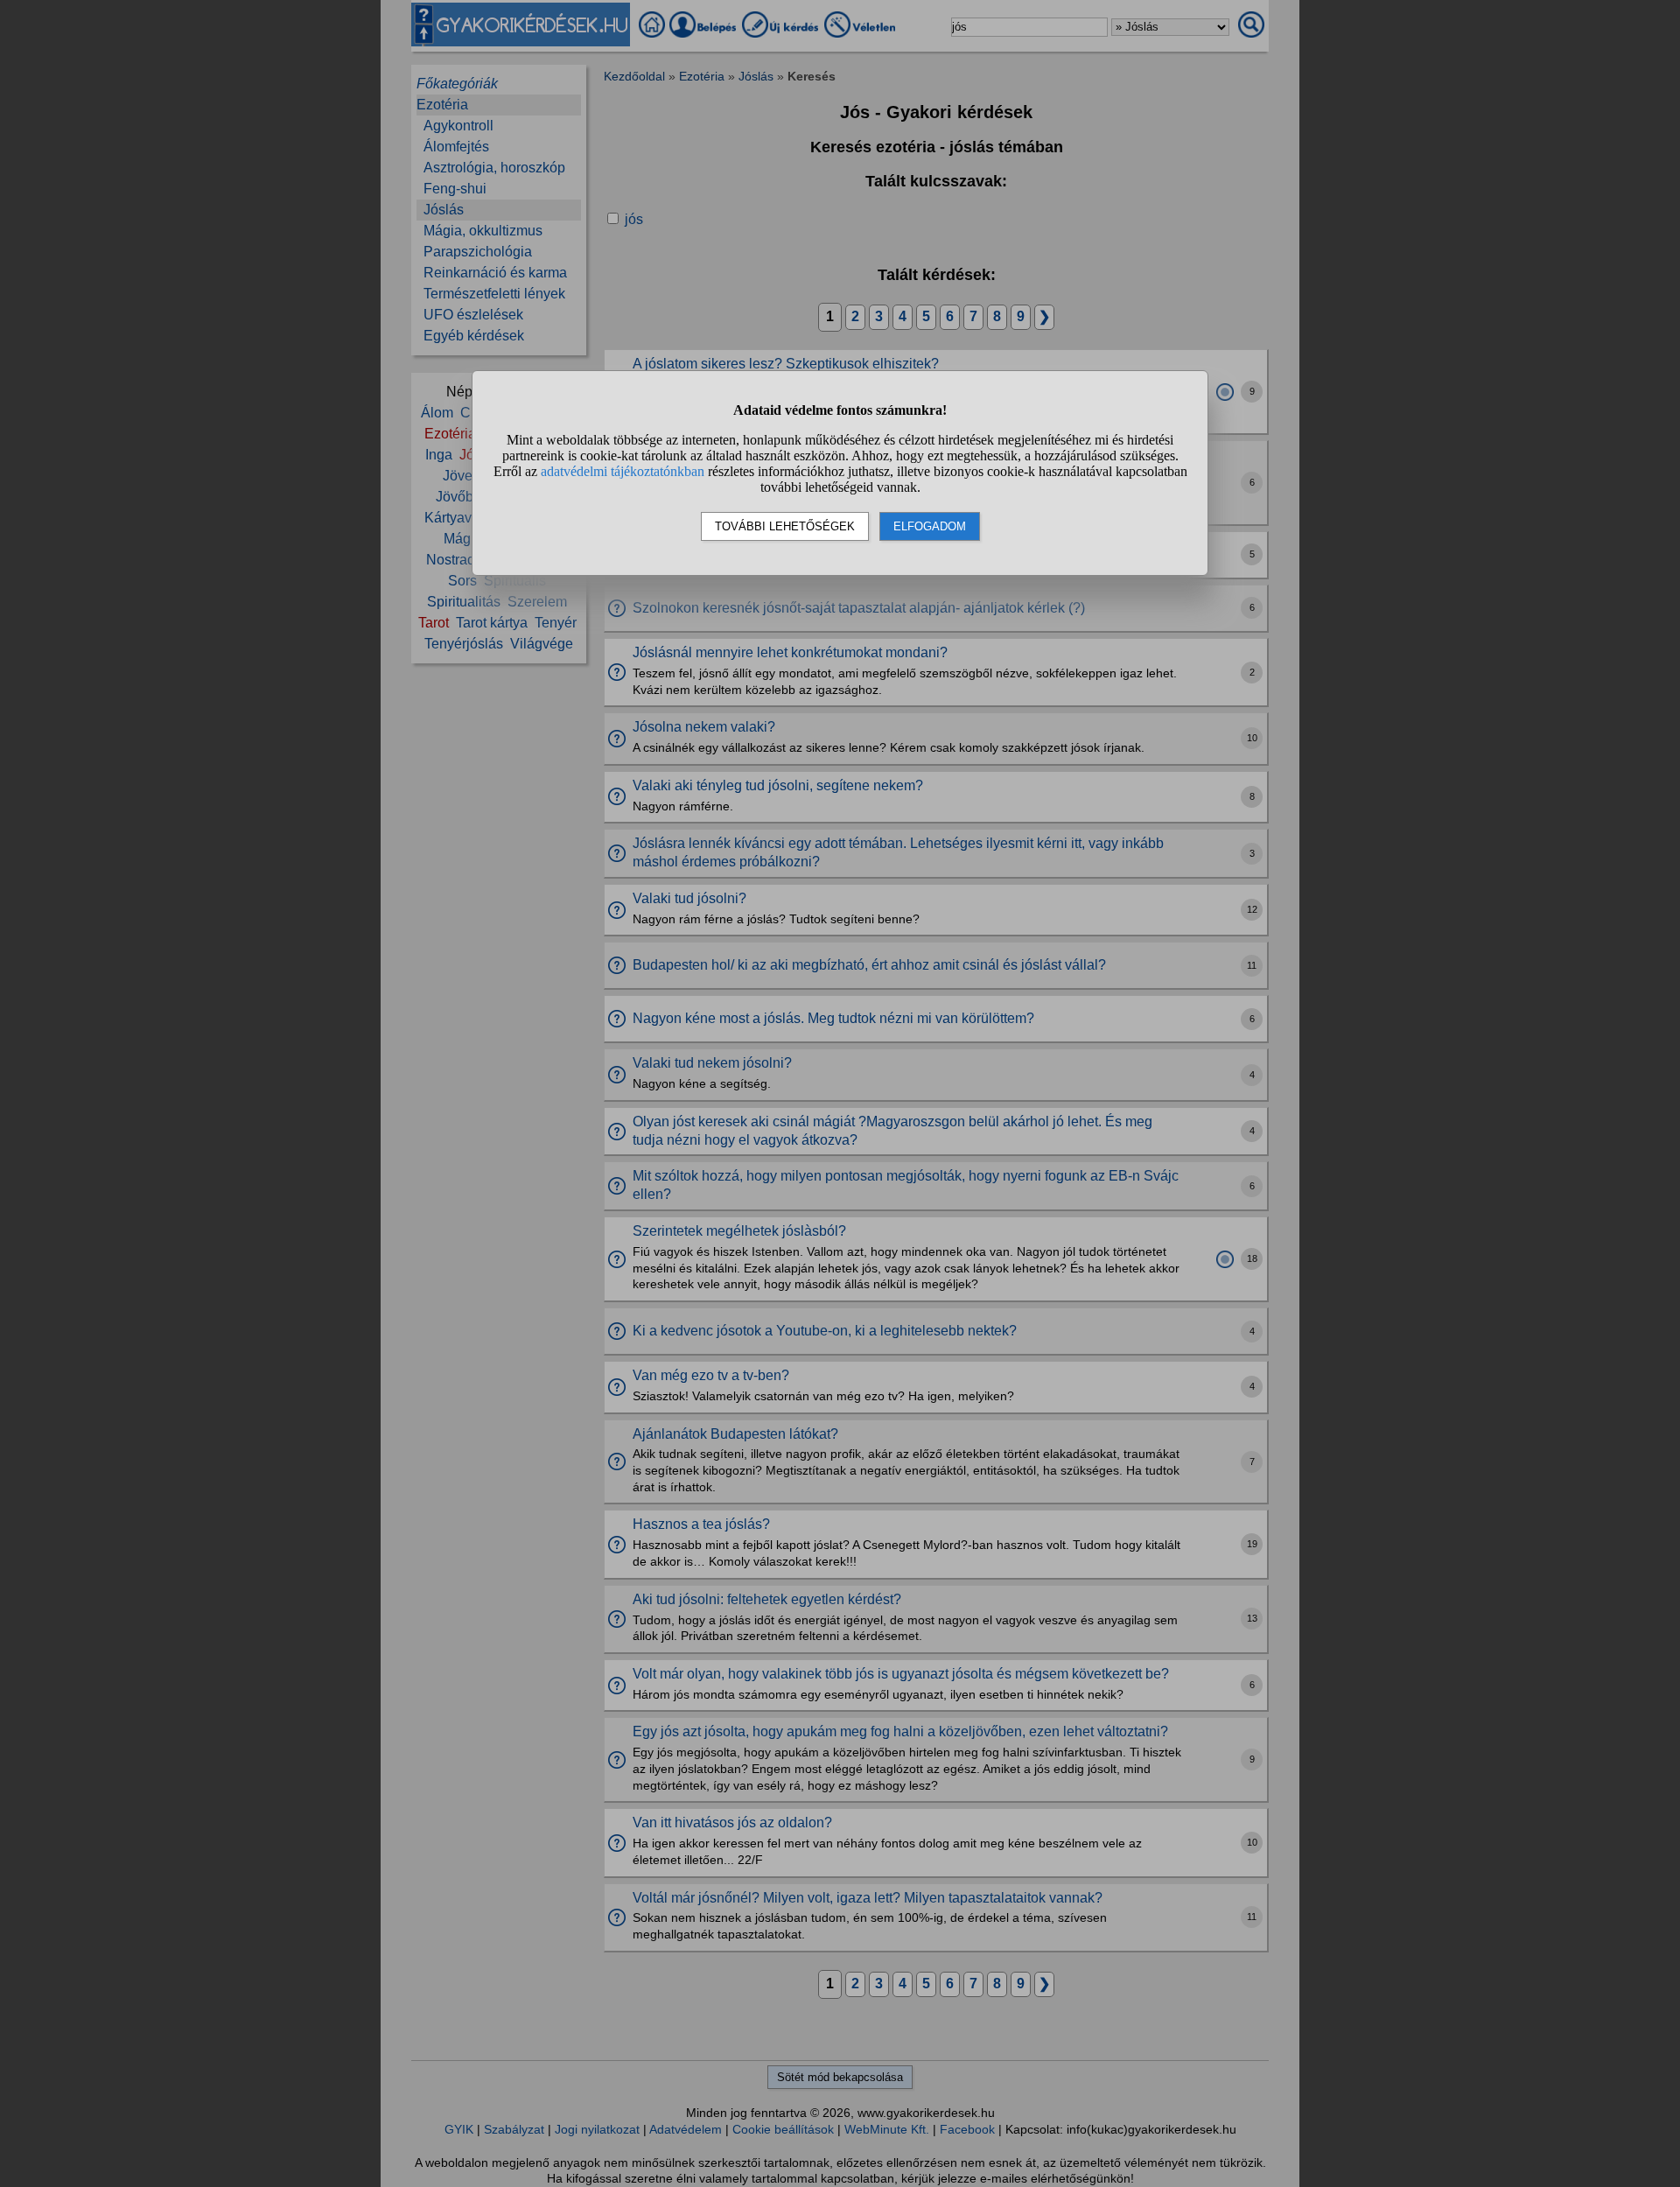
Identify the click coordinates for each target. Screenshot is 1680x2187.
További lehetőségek (785, 526)
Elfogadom (930, 526)
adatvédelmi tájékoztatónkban (623, 471)
